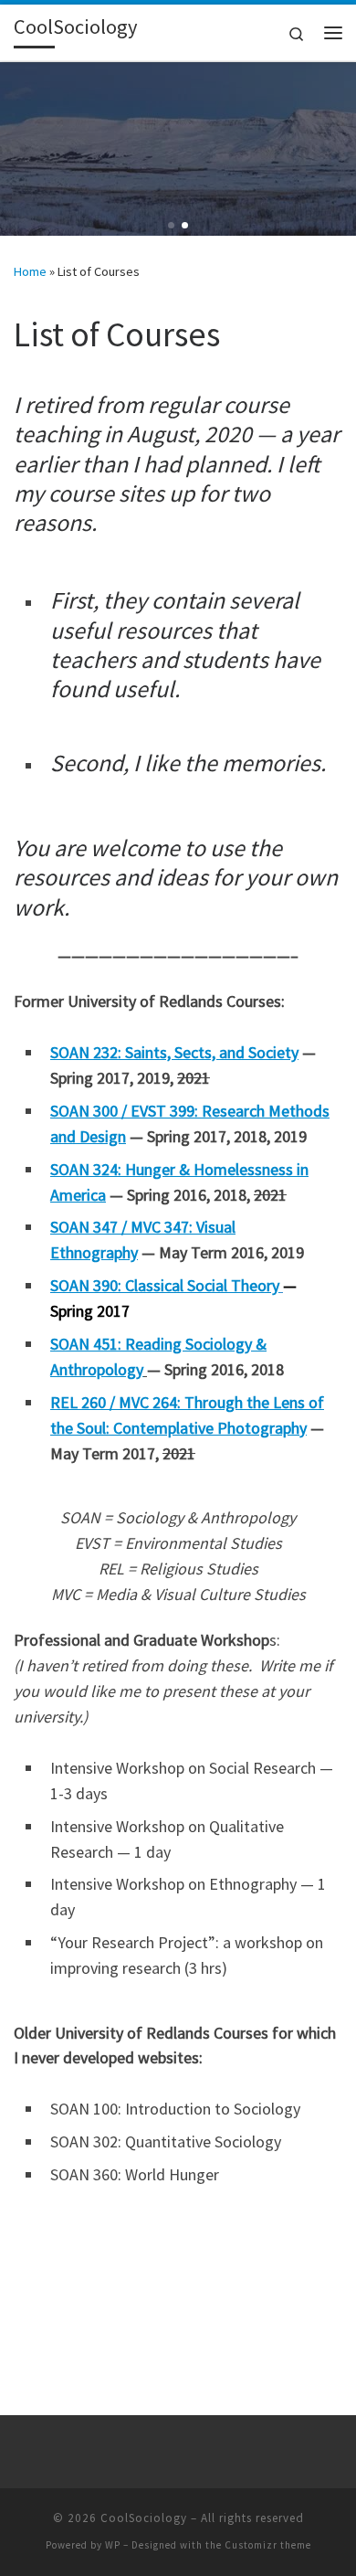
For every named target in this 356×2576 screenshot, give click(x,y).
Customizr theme (268, 2545)
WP (113, 2545)
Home (30, 271)
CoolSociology (144, 2518)
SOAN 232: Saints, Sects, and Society (174, 1052)
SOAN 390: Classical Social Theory (165, 1285)
